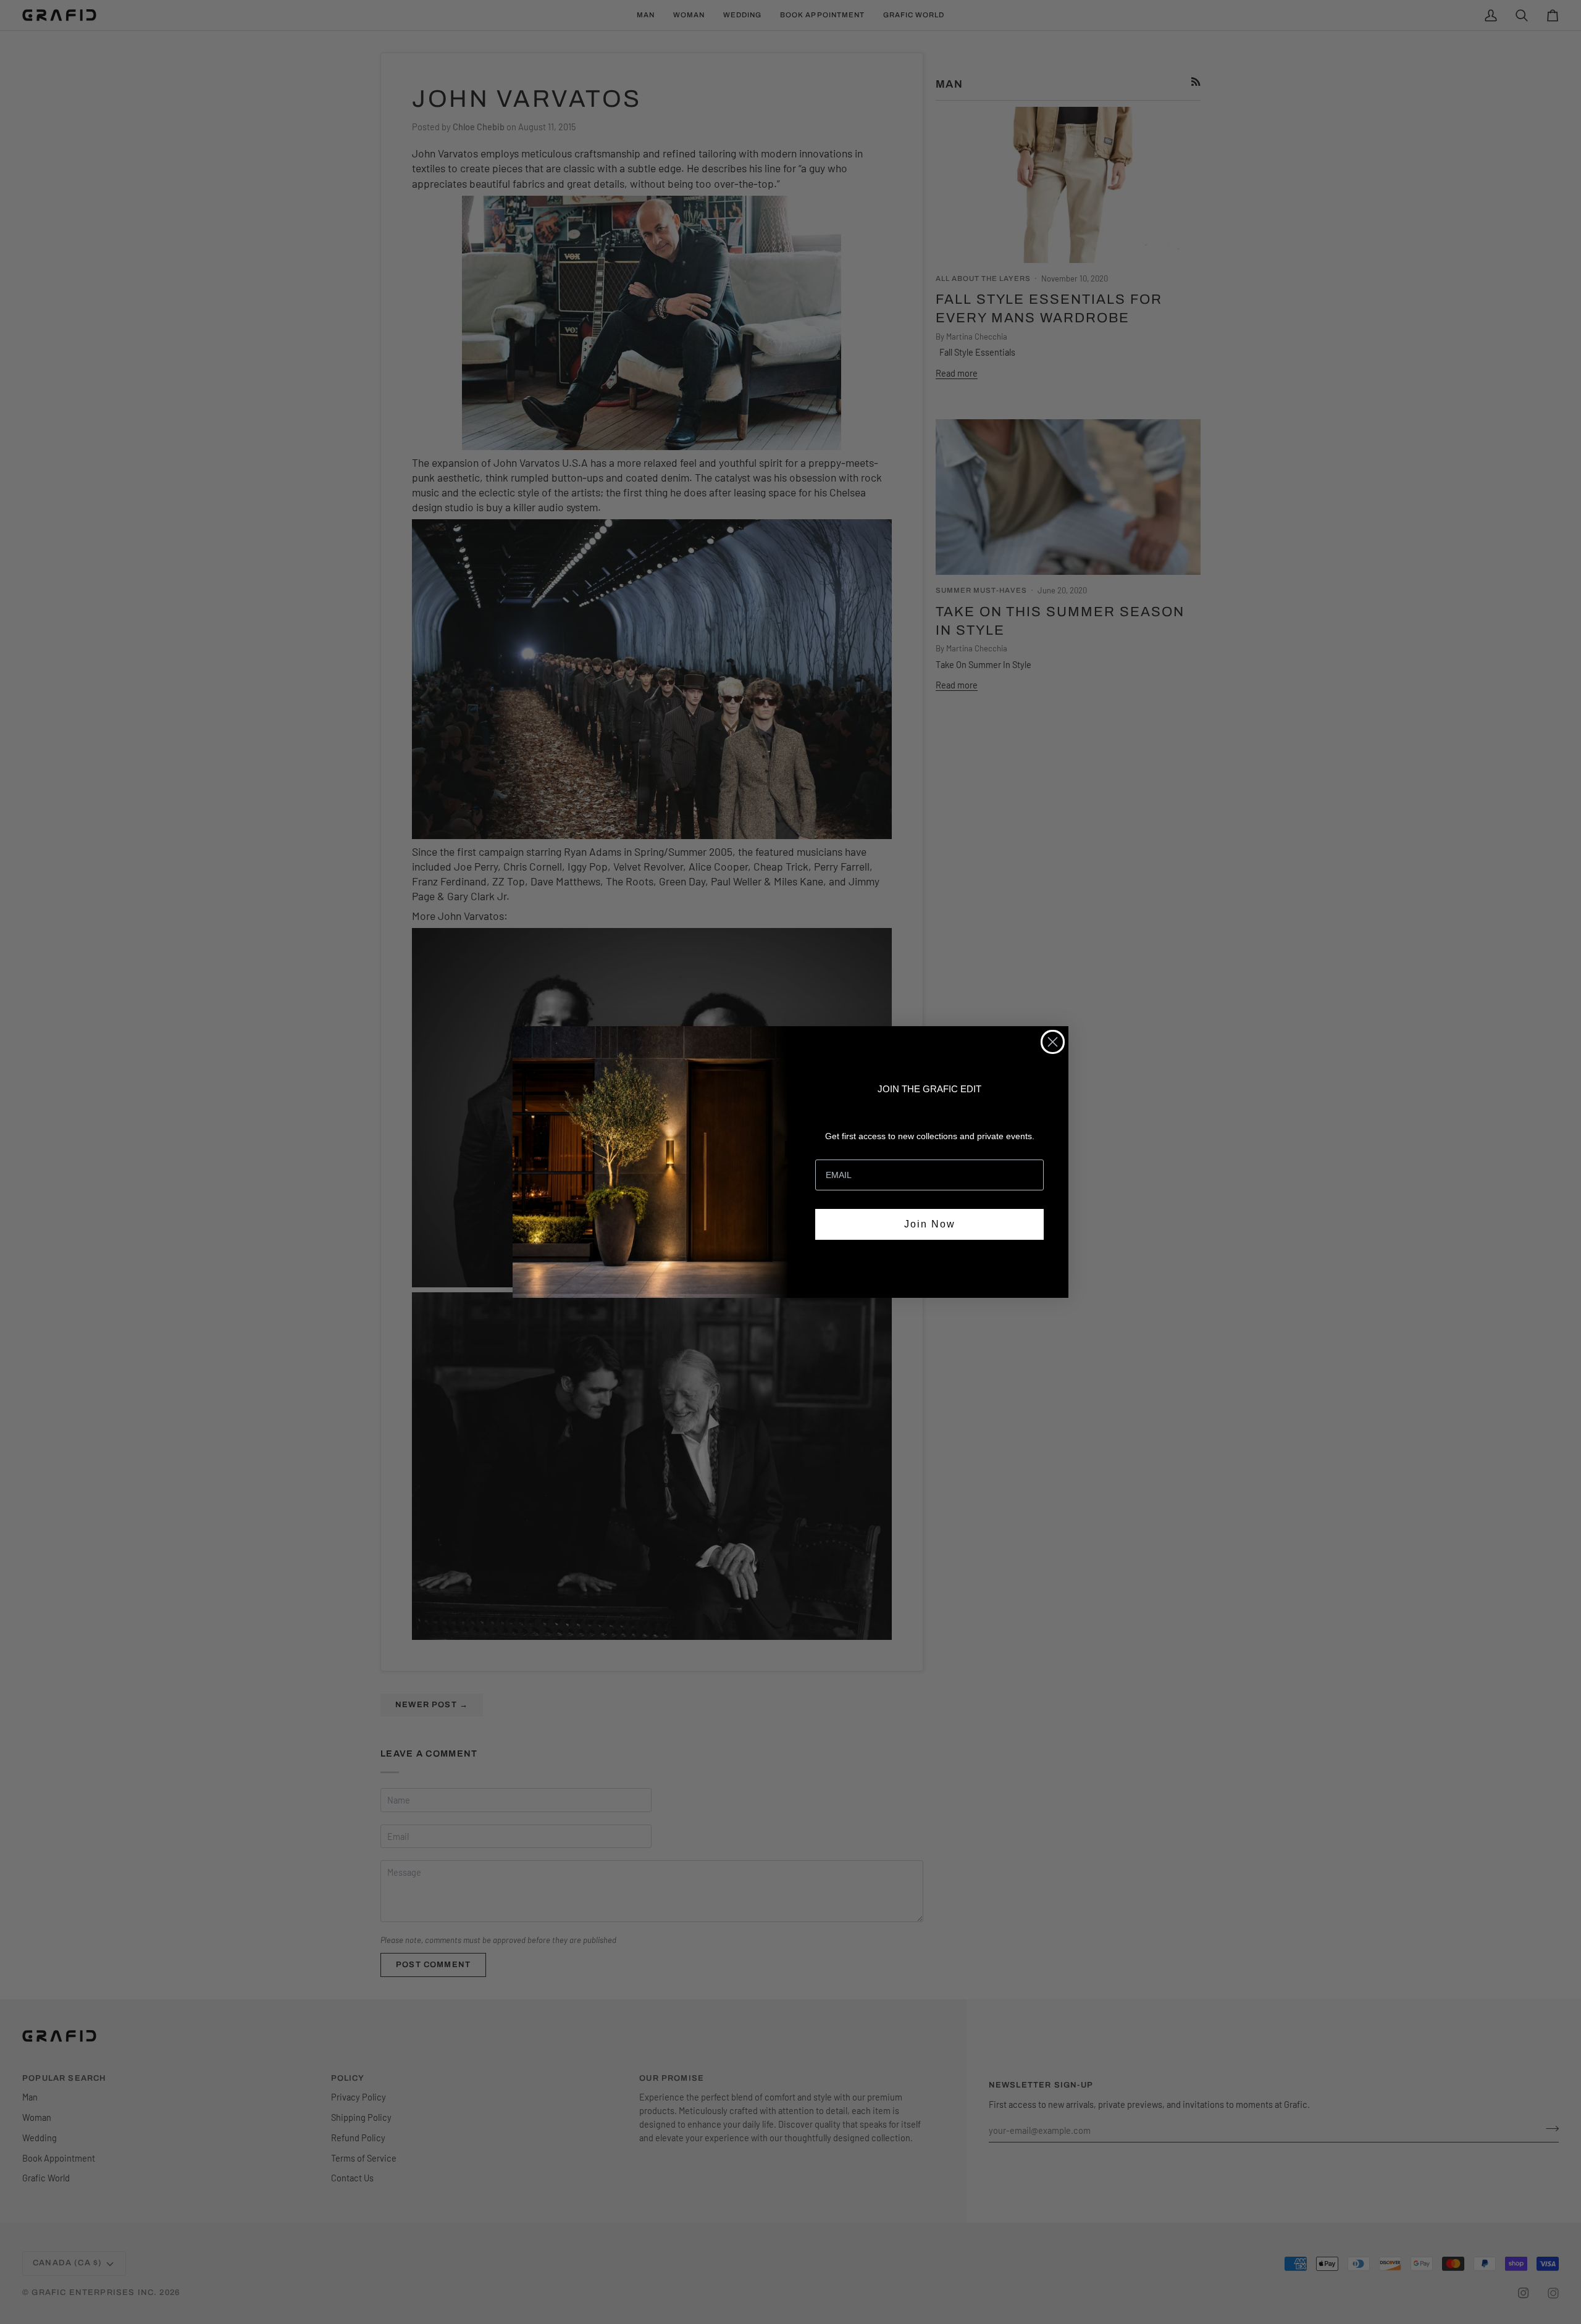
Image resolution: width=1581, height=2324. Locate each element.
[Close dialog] (1053, 1042)
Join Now (930, 1224)
